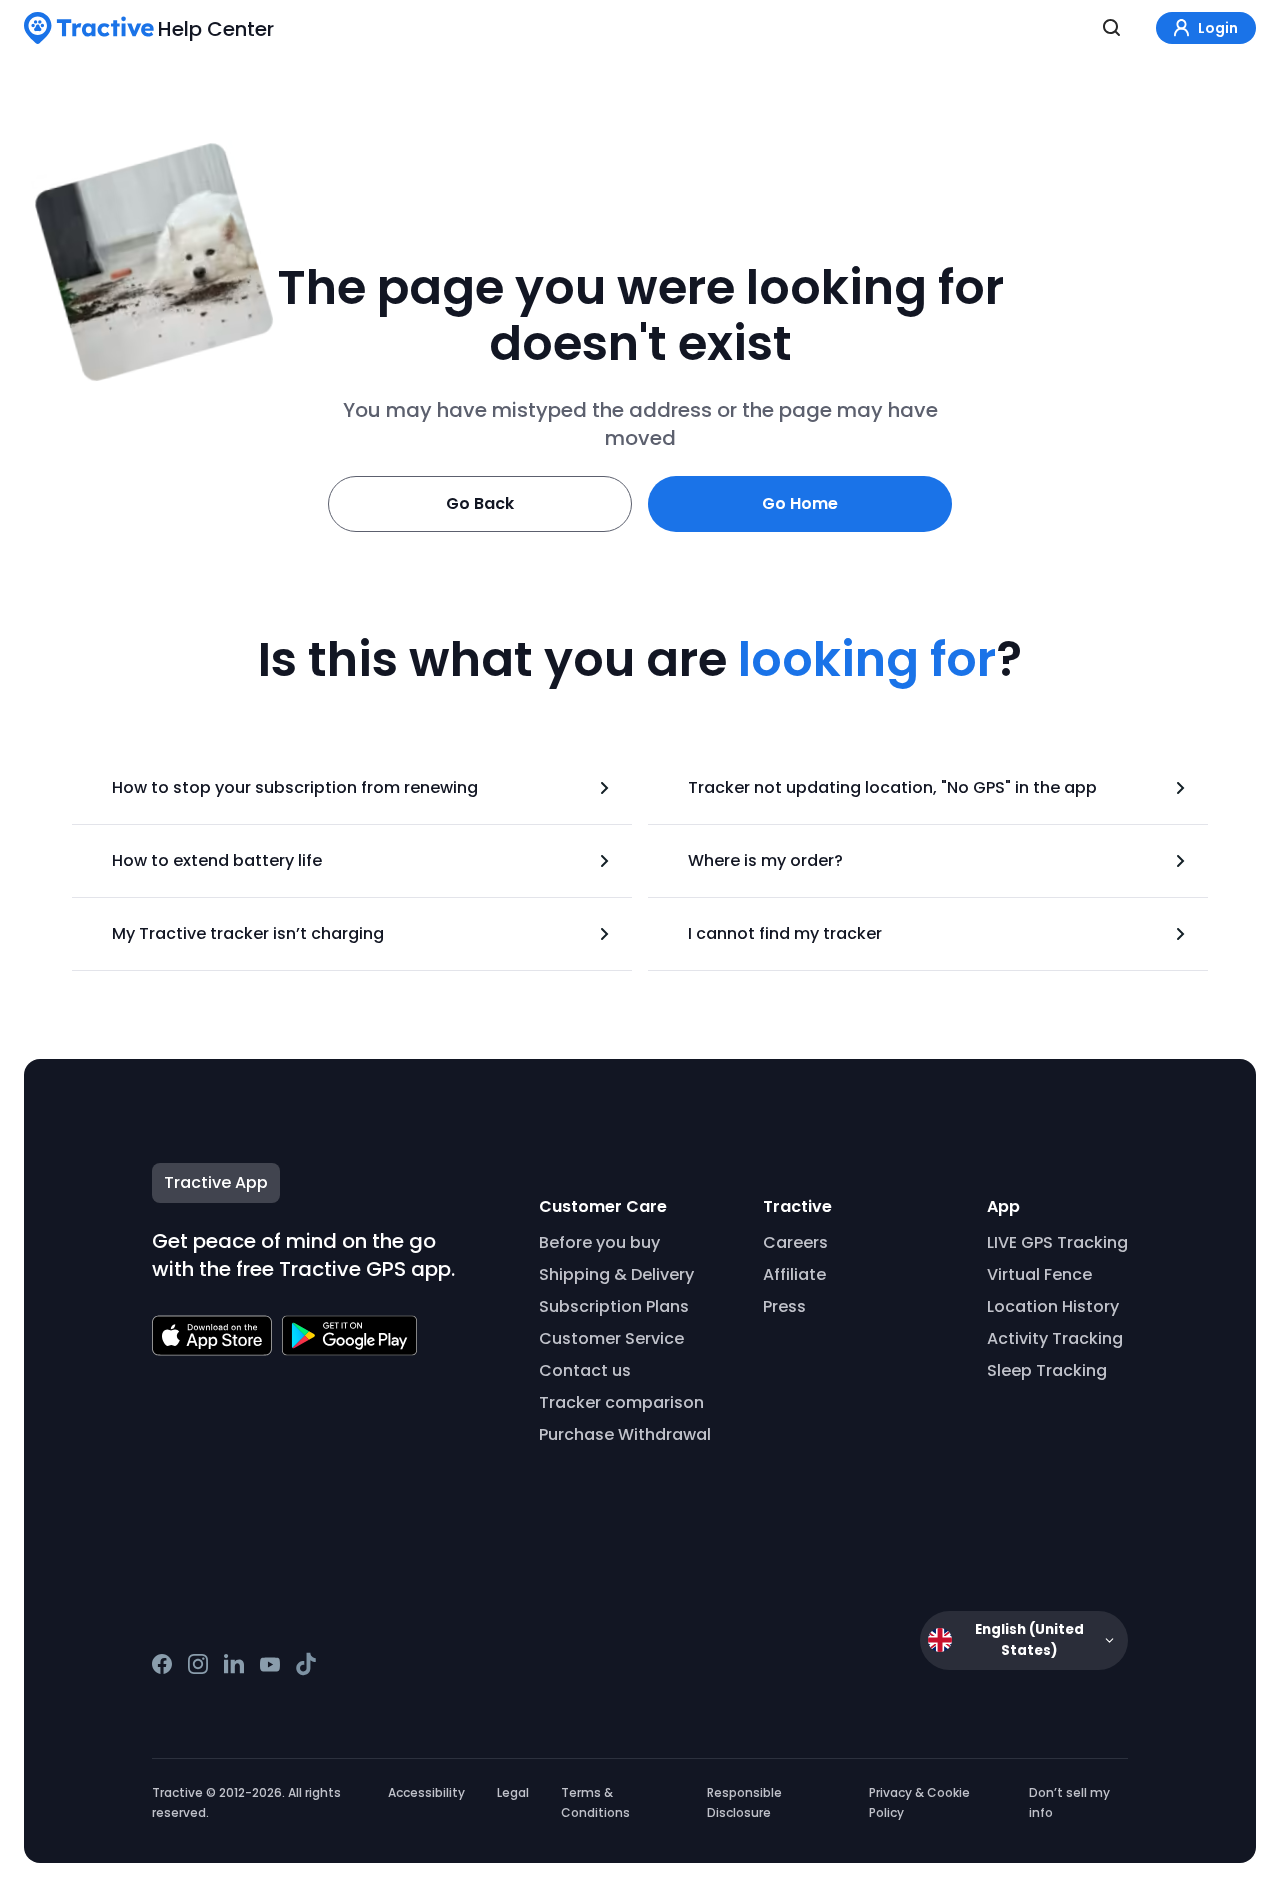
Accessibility (426, 1792)
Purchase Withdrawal (625, 1434)
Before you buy (599, 1242)
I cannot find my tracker (785, 933)
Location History (1053, 1306)
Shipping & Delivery (616, 1274)
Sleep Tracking (1047, 1370)
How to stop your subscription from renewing (295, 787)
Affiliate (794, 1274)
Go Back (480, 503)
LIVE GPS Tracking (1057, 1242)
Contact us (585, 1370)
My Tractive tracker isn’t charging (248, 933)
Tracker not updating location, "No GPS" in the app (892, 787)
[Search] (1112, 28)
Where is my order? (765, 860)
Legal (513, 1792)
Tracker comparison (621, 1402)
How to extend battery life (217, 860)
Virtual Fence (1039, 1274)
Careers (795, 1242)
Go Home (800, 503)
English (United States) (1029, 1640)
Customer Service (611, 1338)
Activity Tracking (1055, 1338)
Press (784, 1306)
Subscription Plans (614, 1306)
